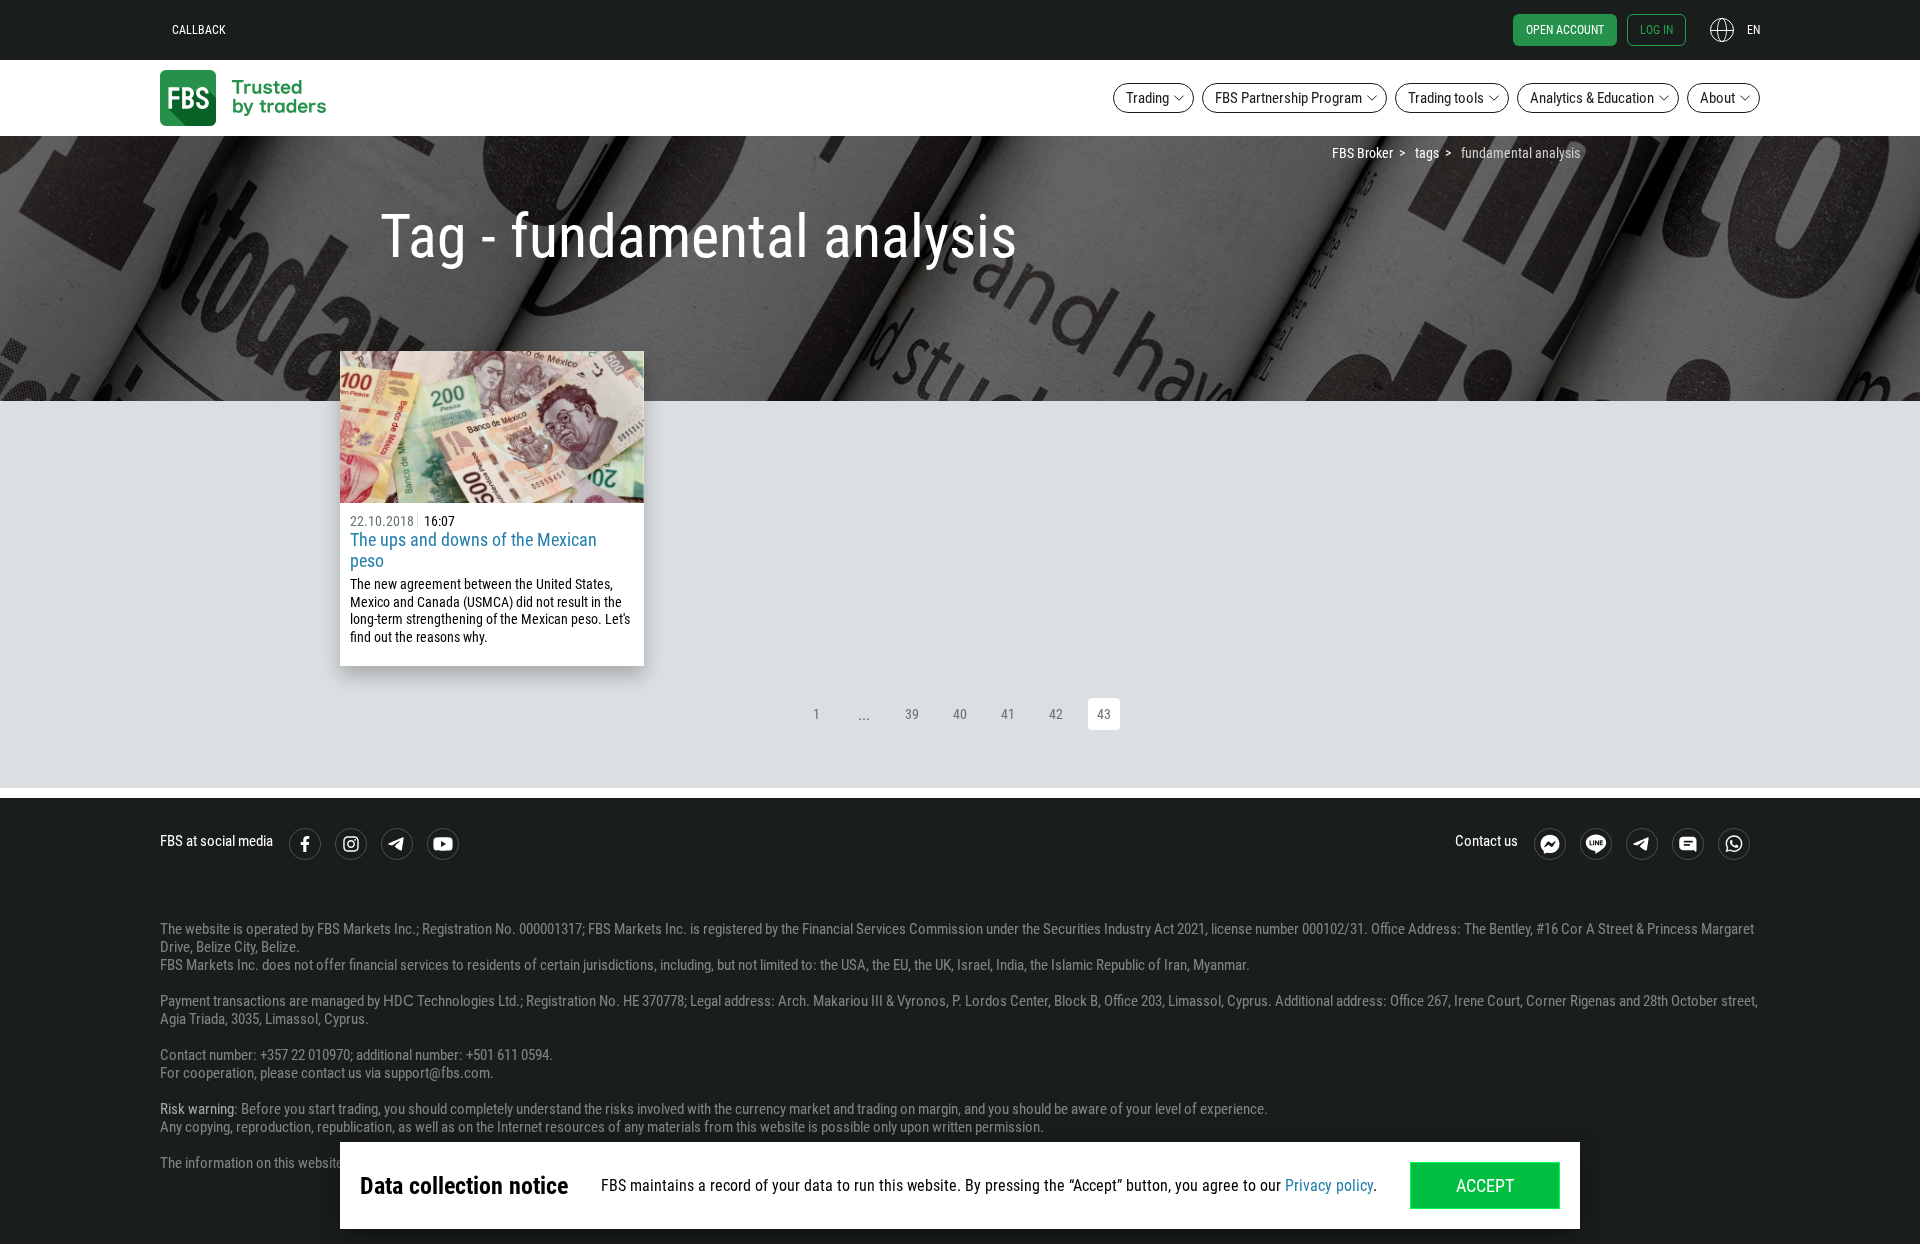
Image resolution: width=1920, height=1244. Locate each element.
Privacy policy (1329, 1185)
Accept (1485, 1185)
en (1753, 30)
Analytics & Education (1592, 98)
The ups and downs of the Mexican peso (473, 550)
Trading (1147, 98)
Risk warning (197, 1109)
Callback (199, 30)
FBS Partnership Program (1288, 98)
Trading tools (1446, 98)
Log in (1656, 30)
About (1717, 98)
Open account (1565, 30)
